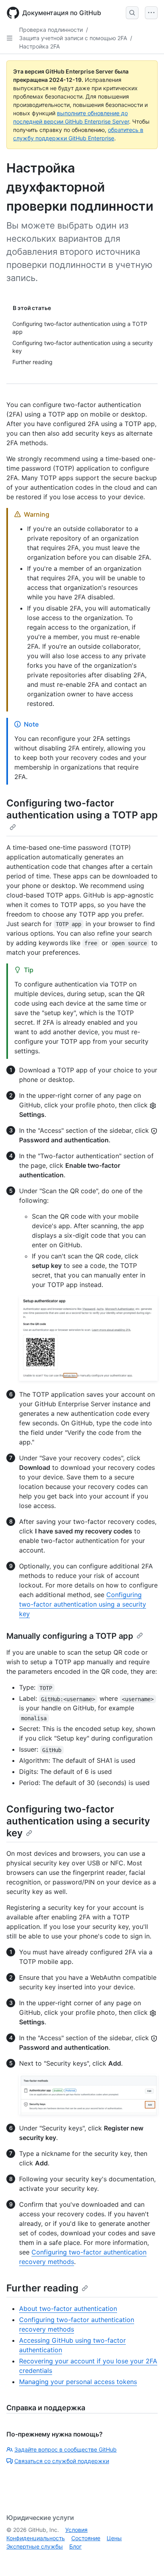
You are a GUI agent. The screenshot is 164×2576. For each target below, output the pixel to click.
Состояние (86, 2538)
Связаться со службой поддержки (62, 2461)
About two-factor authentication (68, 2309)
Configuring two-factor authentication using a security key (83, 1604)
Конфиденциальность (36, 2538)
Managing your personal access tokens (78, 2382)
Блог (75, 2546)
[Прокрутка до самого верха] (146, 2559)
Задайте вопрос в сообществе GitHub (65, 2449)
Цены (114, 2538)
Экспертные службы (35, 2546)
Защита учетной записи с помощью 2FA (73, 38)
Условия (76, 2530)
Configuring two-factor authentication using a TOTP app (82, 809)
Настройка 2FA (39, 46)
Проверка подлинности (51, 30)
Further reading (42, 2288)
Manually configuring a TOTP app (70, 1636)
